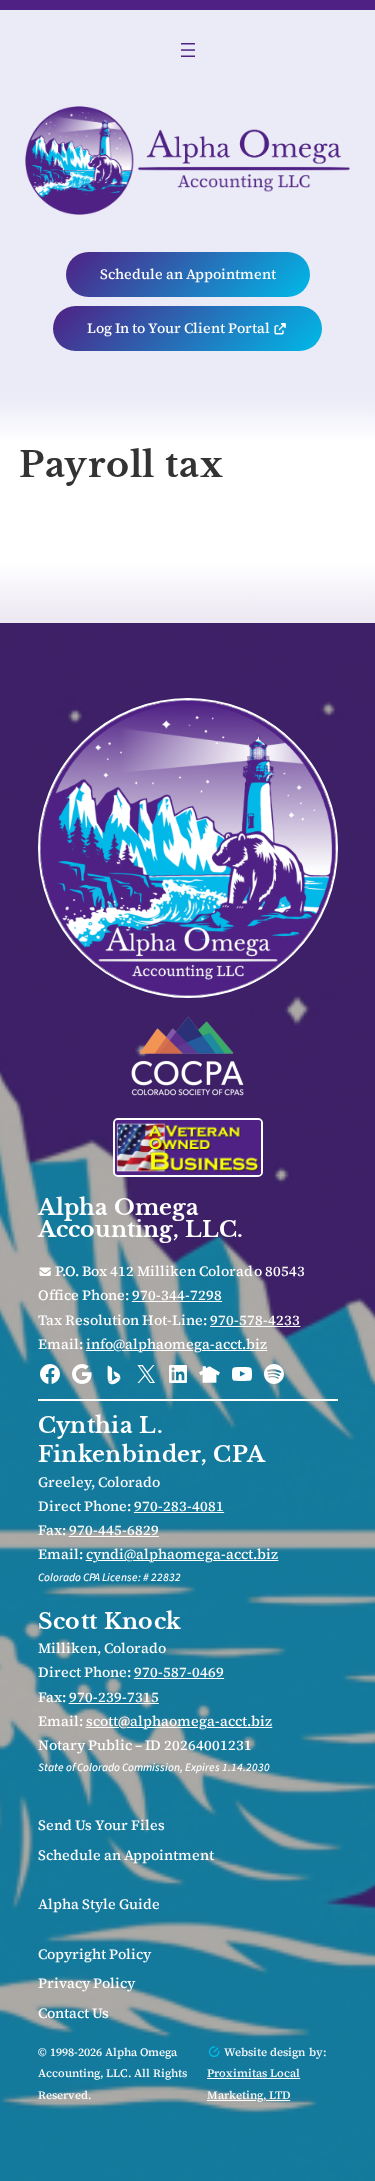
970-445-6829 (114, 1530)
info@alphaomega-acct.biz (177, 1344)
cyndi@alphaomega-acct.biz (182, 1554)
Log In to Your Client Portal (180, 328)
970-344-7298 (177, 1295)
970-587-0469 (179, 1672)
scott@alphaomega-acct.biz (179, 1721)
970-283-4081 (179, 1506)
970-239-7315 (114, 1697)
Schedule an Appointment (188, 274)
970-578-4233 (255, 1320)
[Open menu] (188, 50)
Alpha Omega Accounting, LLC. (141, 1218)
